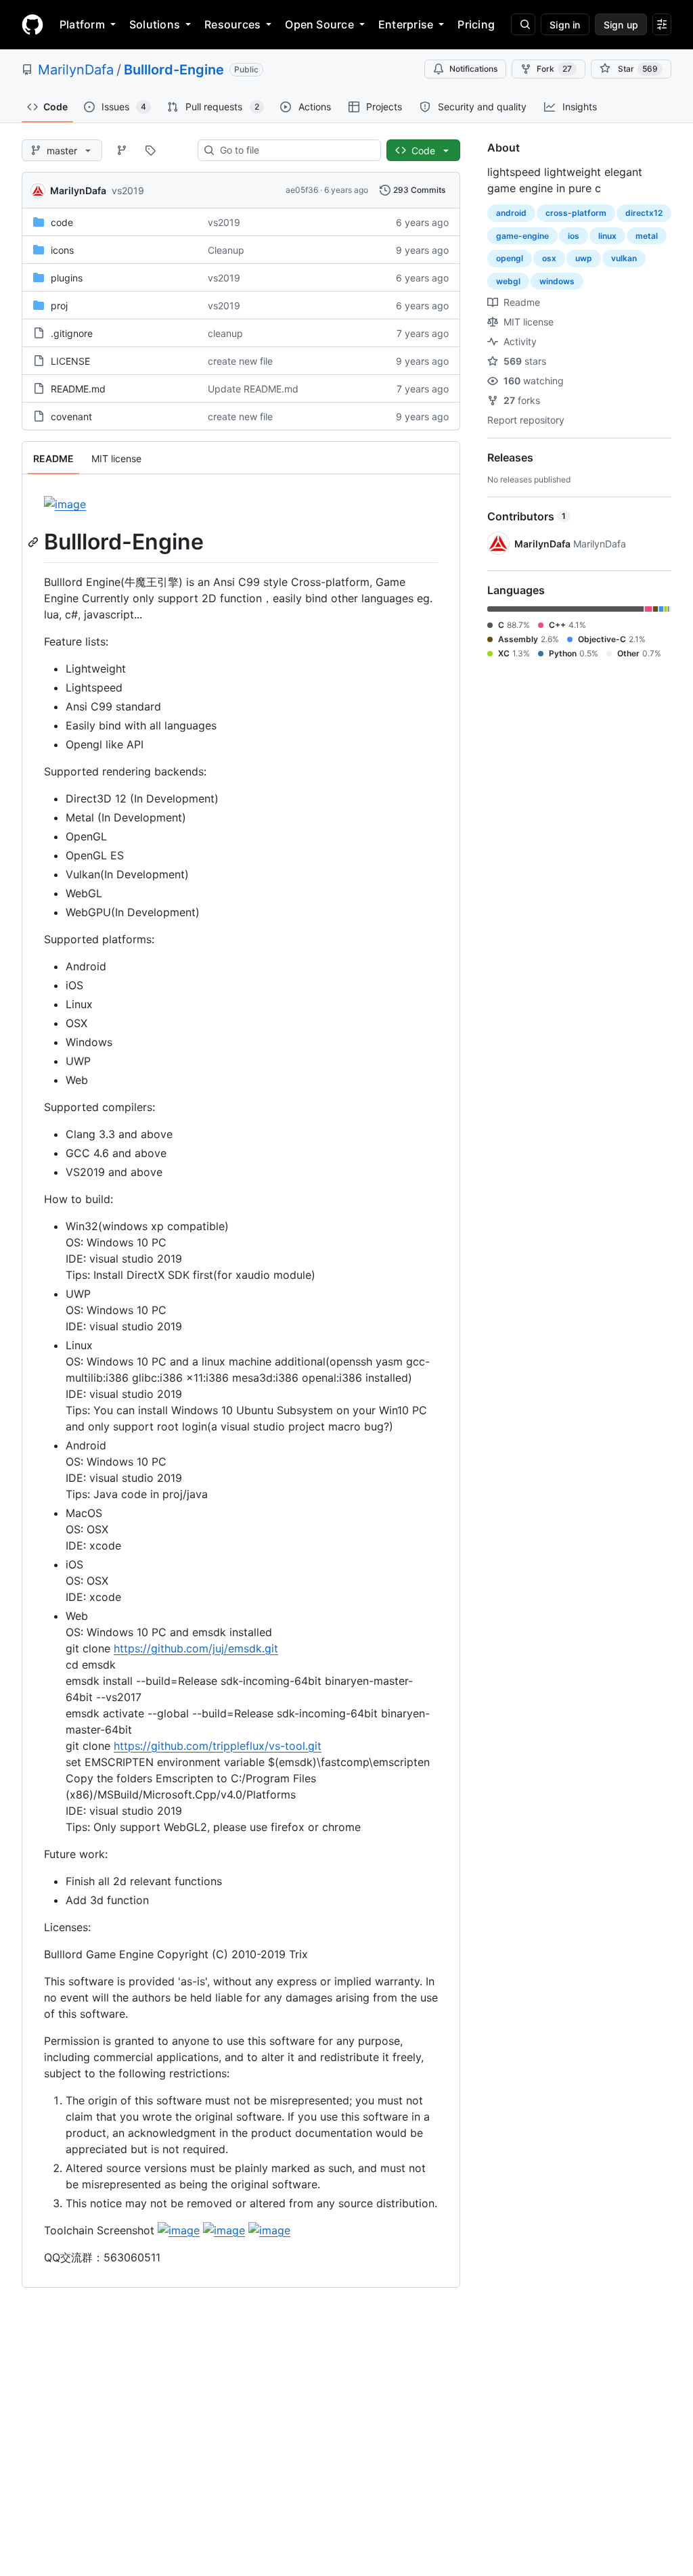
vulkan (624, 258)
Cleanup (226, 250)
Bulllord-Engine (174, 70)
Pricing (476, 24)
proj (59, 306)
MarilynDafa (76, 70)
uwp (584, 258)
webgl (508, 281)
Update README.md (253, 389)
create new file (240, 361)
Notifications (473, 69)
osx (549, 258)
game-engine (522, 236)
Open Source (319, 24)
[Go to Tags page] (150, 150)
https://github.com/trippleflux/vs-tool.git (218, 1746)
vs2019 (128, 190)
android (511, 213)
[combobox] (295, 150)
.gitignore (72, 333)
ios (574, 236)
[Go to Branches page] (122, 150)
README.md (78, 389)
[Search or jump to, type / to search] (523, 24)
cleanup (225, 333)
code (62, 222)
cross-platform (576, 213)
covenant (71, 416)
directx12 (644, 213)
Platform (82, 24)
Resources (232, 24)
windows (557, 281)
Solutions (155, 24)
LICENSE (70, 361)
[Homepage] (32, 24)
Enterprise (406, 24)
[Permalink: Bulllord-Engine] (35, 542)
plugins (67, 278)
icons (62, 250)
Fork (554, 69)
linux (607, 236)
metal (647, 236)
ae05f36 (302, 190)
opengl (510, 258)
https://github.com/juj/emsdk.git (196, 1648)
